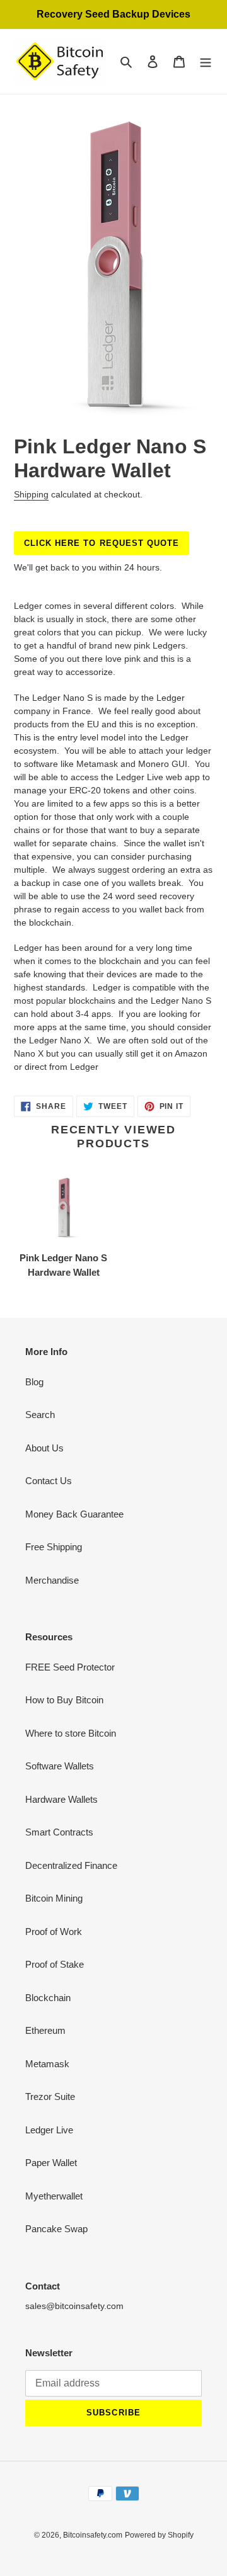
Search (40, 1415)
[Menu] (206, 61)
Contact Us (49, 1481)
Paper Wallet (51, 2163)
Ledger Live (49, 2130)
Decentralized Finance (71, 1865)
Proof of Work (54, 1932)
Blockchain (48, 1998)
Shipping (31, 494)
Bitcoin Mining (54, 1898)
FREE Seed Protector (70, 1667)
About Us (44, 1448)
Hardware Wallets (61, 1799)
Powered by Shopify (159, 2535)
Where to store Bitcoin (71, 1733)
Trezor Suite (50, 2097)
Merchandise (52, 1580)
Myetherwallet (54, 2196)
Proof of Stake (55, 1964)
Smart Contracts (59, 1832)
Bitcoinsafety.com (93, 2535)
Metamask (47, 2064)
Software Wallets (60, 1766)
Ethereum (45, 2030)
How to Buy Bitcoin (64, 1700)
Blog (34, 1382)
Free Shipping (54, 1547)
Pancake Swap (56, 2229)
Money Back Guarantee (74, 1514)
